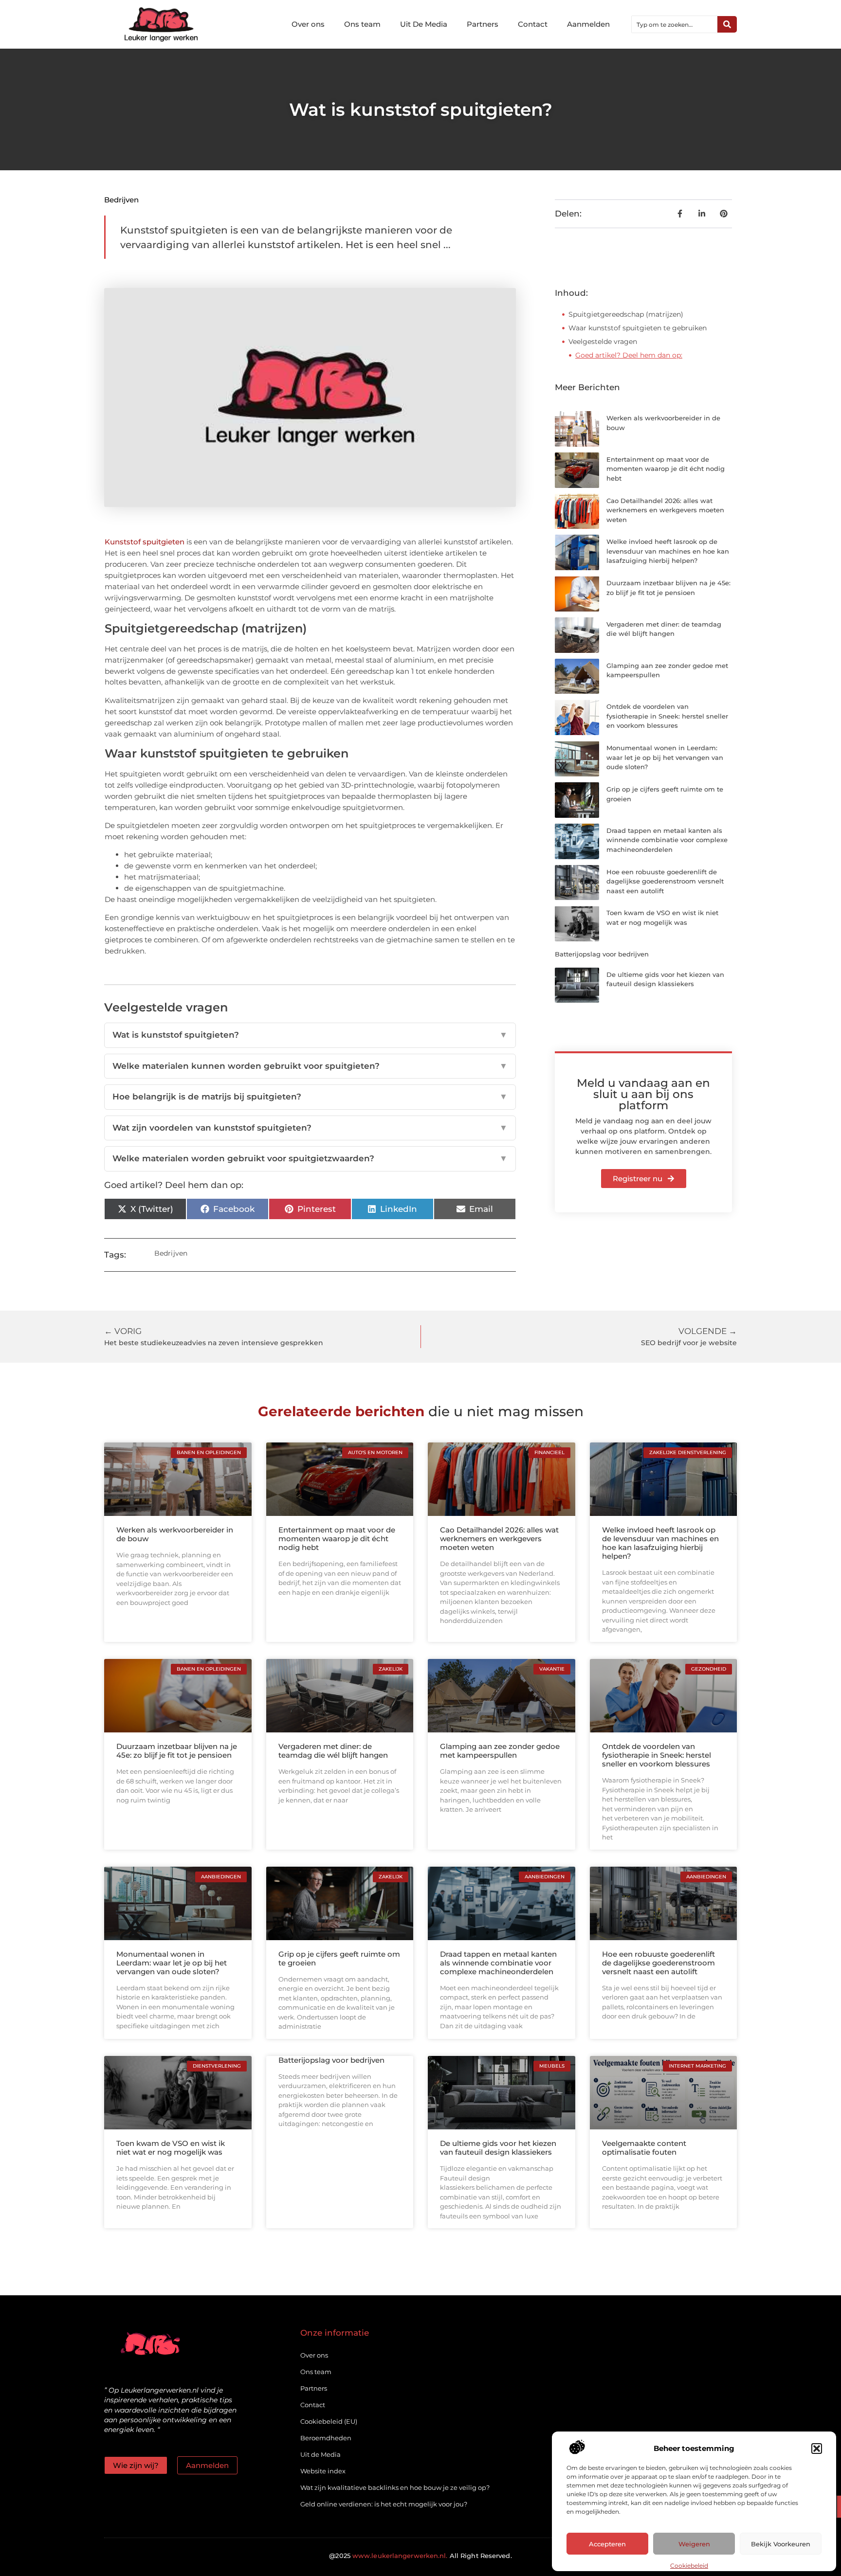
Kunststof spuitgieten (145, 542)
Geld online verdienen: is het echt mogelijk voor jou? (384, 2504)
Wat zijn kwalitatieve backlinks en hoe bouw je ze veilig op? (395, 2487)
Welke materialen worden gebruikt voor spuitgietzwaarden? (310, 1158)
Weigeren (694, 2544)
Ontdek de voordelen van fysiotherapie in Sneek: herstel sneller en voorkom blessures (667, 716)
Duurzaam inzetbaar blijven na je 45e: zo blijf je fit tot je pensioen (177, 1751)
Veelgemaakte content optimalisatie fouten (644, 2148)
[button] (817, 2449)
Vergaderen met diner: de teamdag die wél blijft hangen (333, 1751)
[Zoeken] (727, 24)
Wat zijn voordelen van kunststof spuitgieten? (310, 1128)
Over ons (308, 24)
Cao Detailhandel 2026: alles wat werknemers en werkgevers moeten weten (665, 510)
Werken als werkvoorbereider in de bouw (175, 1534)
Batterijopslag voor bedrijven (602, 954)
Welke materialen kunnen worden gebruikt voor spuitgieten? (310, 1066)
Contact (533, 24)
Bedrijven (121, 200)
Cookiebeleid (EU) (329, 2421)
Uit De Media (424, 24)
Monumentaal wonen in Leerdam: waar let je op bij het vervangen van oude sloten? (665, 757)
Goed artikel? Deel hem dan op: (629, 355)
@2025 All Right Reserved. (420, 2556)
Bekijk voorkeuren (781, 2544)
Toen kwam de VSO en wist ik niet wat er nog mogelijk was (171, 2148)
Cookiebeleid (689, 2566)
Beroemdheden (326, 2438)
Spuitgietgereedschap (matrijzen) (626, 314)
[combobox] (675, 24)
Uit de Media (320, 2454)
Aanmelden (588, 24)
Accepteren (607, 2544)
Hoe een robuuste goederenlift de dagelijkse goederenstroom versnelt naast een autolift (665, 881)
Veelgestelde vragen (603, 342)
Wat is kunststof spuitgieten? (310, 1035)
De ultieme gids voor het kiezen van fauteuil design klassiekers (498, 2148)
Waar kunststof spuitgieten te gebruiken (638, 328)
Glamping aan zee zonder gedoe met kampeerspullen (500, 1751)
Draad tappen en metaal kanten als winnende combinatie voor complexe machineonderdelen (667, 840)
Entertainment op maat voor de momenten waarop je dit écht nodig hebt (666, 469)
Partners (483, 24)
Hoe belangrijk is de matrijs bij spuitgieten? (310, 1097)
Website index (323, 2471)
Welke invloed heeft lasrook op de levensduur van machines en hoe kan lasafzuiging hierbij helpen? (668, 551)
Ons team (362, 24)
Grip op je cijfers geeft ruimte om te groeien (339, 1958)
